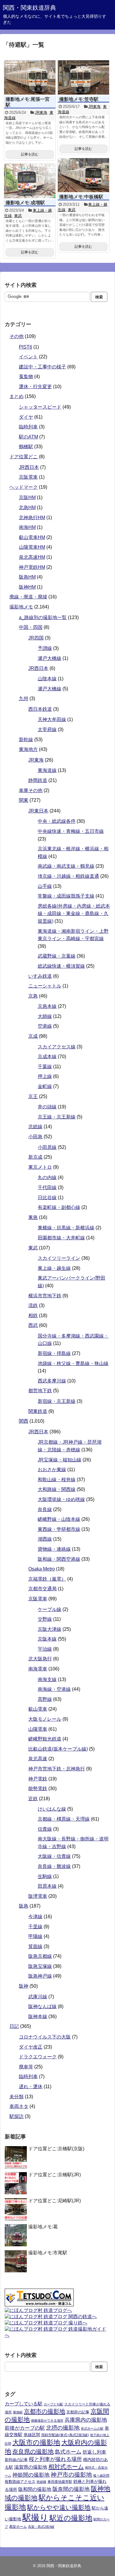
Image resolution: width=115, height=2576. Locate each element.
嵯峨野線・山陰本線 (59, 1519)
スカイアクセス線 (57, 1047)
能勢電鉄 (38, 1789)
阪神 (24, 1986)
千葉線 (45, 1067)
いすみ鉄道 (40, 976)
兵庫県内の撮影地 (86, 2420)
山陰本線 (47, 679)
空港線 (45, 1026)
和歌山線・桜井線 (57, 1480)
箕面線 (35, 1946)
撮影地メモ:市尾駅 (48, 2253)
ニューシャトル (45, 986)
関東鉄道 (38, 1411)
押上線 (45, 1076)
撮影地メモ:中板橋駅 (81, 197)
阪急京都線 (40, 1956)
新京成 (35, 1157)
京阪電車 (28, 477)
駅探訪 (17, 2116)
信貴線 (45, 1829)
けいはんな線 (52, 1809)
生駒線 (45, 1876)
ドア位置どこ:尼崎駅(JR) (55, 2201)
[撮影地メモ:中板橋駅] (83, 175)
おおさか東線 (52, 1470)
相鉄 (33, 1315)
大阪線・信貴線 (54, 1856)
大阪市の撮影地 (36, 2442)
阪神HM (27, 587)
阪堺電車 (38, 1896)
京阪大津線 (50, 1629)
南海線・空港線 (54, 1689)
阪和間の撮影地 (35, 2489)
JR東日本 (38, 811)
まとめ (17, 396)
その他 (17, 336)
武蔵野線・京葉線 (57, 956)
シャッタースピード (40, 407)
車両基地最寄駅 (60, 2482)
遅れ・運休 (31, 2087)
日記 (14, 2026)
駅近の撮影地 (71, 2518)
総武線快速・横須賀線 (61, 966)
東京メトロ (40, 1167)
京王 (33, 1096)
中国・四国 (31, 627)
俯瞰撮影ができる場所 (47, 2420)
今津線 (35, 1917)
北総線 (35, 1127)
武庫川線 (38, 1997)
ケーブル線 (50, 1609)
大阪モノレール (45, 1719)
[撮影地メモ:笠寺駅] (83, 77)
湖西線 (45, 1539)
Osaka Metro (42, 1569)
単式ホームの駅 (92, 2428)
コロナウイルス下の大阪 (45, 2037)
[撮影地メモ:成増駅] (30, 181)
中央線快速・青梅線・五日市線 (71, 831)
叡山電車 (38, 1709)
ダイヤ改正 (31, 2047)
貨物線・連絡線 (54, 1549)
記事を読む (30, 154)
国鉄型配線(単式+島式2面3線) (65, 2435)
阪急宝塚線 (40, 1966)
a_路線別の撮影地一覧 (43, 617)
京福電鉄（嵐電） (47, 1579)
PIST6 (26, 347)
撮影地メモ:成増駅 (25, 203)
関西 (24, 1421)
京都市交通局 (42, 1589)
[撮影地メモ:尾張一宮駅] (30, 77)
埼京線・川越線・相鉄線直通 (68, 876)
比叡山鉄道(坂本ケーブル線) (58, 1749)
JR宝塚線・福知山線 (60, 1460)
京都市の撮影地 (45, 2411)
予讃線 (45, 648)
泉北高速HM (32, 557)
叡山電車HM (32, 537)
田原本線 (47, 1886)
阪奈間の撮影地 (71, 2489)
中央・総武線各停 (57, 821)
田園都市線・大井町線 (61, 1238)
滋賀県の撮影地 (31, 2467)
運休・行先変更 (35, 387)
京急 (33, 996)
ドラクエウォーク (38, 2057)
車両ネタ (19, 2106)
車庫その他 (31, 790)
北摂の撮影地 (63, 2428)
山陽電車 (38, 1729)
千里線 (35, 1927)
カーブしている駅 (24, 2404)
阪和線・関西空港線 (59, 1559)
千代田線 (47, 1187)
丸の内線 (47, 1177)
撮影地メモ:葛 (43, 2227)
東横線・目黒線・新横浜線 (66, 1228)
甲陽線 (35, 1936)
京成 (33, 1036)
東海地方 (28, 749)
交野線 (45, 1619)
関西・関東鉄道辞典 (29, 8)
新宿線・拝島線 (54, 1353)
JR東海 (41, 112)
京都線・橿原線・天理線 (64, 1819)
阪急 (24, 1906)
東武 (72, 210)
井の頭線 (47, 1107)
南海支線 (47, 1679)
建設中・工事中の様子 (42, 367)
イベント (28, 357)
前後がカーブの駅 (25, 2428)
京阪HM (27, 497)
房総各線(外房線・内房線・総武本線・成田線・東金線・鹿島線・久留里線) (74, 914)
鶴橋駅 (26, 447)
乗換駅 (18, 2412)
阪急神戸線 (40, 1976)
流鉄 (33, 1305)
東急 (33, 1217)
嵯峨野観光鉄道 (45, 1739)
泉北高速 (38, 1759)
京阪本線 (47, 1639)
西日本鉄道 (40, 709)
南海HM (27, 527)
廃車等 (26, 2067)
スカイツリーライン (59, 1258)
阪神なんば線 (42, 2006)
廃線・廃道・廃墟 (28, 597)
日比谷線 (47, 1198)
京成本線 (47, 1057)
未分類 (17, 2097)
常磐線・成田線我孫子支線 (66, 896)
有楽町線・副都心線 (59, 1207)
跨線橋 (41, 2482)
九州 (24, 698)
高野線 (45, 1699)
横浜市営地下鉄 (45, 1296)
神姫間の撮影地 (31, 2475)
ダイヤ (26, 417)
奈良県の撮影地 (33, 2452)
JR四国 (36, 638)
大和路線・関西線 (57, 1489)
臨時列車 (28, 427)
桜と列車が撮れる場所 (55, 2459)
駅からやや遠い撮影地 (59, 2507)
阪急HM (27, 577)
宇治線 (45, 1649)
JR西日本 (29, 467)
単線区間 (32, 2435)
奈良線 (45, 1509)
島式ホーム (68, 2452)
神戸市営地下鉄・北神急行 (57, 1769)
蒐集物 (26, 377)
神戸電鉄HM (32, 567)
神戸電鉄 (38, 1779)
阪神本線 (38, 2016)
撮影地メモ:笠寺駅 (79, 99)
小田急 (35, 1137)
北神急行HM (32, 518)
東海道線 (47, 770)
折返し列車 (94, 2452)
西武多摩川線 (52, 1381)
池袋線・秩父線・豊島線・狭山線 (73, 1363)
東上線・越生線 (54, 1268)
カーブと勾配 (53, 2404)
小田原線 (47, 1147)
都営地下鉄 (40, 1391)
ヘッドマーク (24, 487)
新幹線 (26, 740)
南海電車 (38, 1669)
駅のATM (28, 437)
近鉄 (33, 1799)
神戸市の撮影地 (71, 2475)
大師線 (45, 1016)
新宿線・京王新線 (57, 1401)
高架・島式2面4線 (41, 2527)
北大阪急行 (40, 1659)
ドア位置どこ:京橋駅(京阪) (56, 2149)
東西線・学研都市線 (59, 1529)
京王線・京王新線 (57, 1117)
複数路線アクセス (20, 2482)
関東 (24, 800)
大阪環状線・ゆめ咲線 (61, 1499)
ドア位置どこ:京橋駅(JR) (55, 2175)
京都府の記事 (78, 2412)
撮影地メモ (21, 607)
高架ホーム (18, 2527)
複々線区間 (101, 2475)
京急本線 (47, 1006)
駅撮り (35, 2517)
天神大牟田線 (52, 719)
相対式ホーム (66, 2467)
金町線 (45, 1086)
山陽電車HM (32, 547)
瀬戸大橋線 (50, 658)
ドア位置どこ (24, 457)
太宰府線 (47, 730)
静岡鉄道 (38, 780)
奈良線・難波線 (54, 1866)
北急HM (27, 507)
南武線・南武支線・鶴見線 (66, 866)
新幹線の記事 (16, 2460)
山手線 (45, 886)
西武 (33, 1325)
